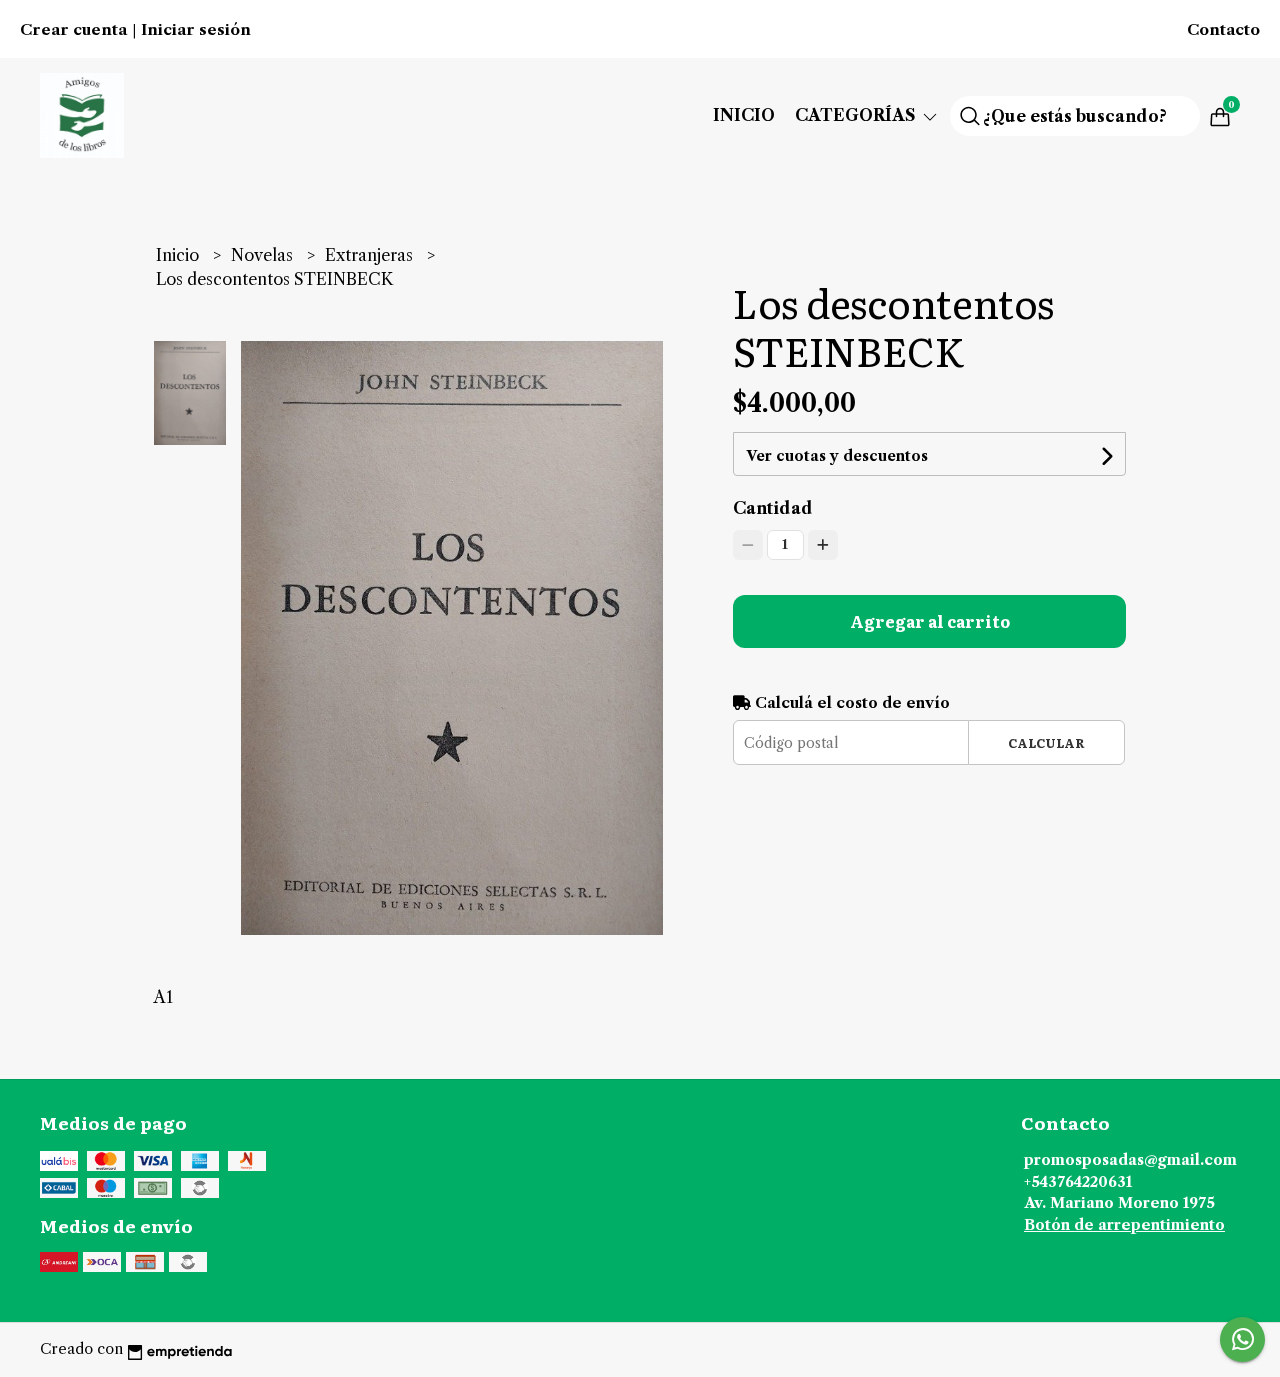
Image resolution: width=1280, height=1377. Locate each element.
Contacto (1223, 30)
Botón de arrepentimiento (1124, 1225)
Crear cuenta (73, 30)
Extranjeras (371, 255)
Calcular (1046, 742)
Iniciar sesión (196, 30)
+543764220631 (1078, 1182)
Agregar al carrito (930, 621)
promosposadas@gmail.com (1130, 1160)
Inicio (744, 115)
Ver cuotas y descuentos (837, 456)
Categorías (857, 115)
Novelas (264, 255)
